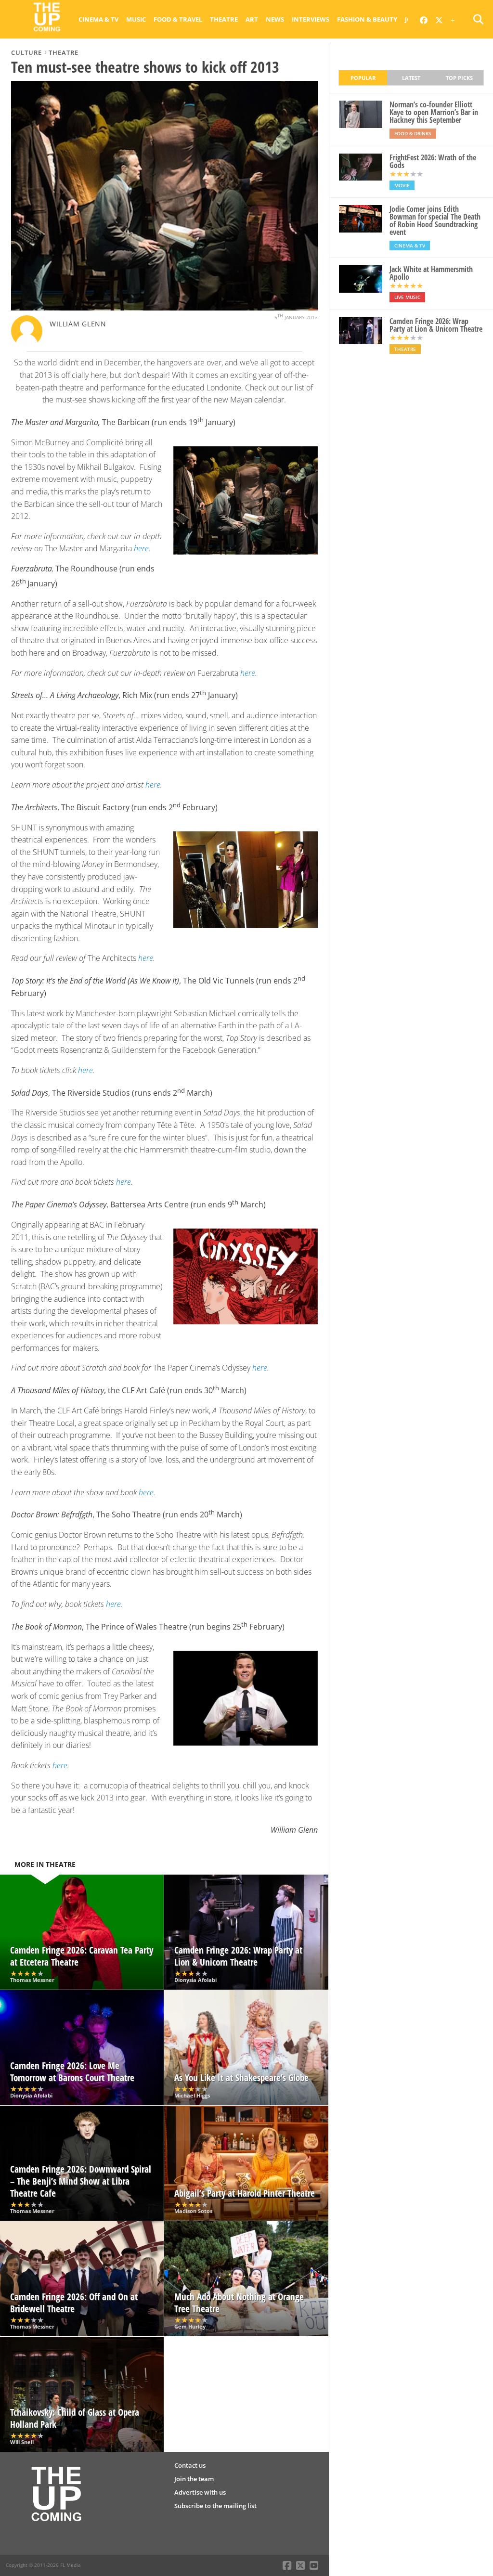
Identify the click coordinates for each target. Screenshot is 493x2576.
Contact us (190, 2465)
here (141, 548)
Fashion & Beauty (367, 19)
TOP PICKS (459, 78)
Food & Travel (178, 19)
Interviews (311, 19)
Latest (411, 78)
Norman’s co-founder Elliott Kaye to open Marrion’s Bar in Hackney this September (434, 112)
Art (252, 19)
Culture (26, 52)
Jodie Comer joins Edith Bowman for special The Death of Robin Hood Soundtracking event (435, 220)
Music (136, 19)
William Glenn (78, 324)
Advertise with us (200, 2492)
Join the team (194, 2479)
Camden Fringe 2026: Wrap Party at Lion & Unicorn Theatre (436, 325)
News (275, 19)
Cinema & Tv (98, 19)
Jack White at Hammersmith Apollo (431, 273)
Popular (363, 78)
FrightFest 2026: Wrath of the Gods (433, 161)
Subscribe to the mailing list (215, 2506)
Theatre (224, 19)
